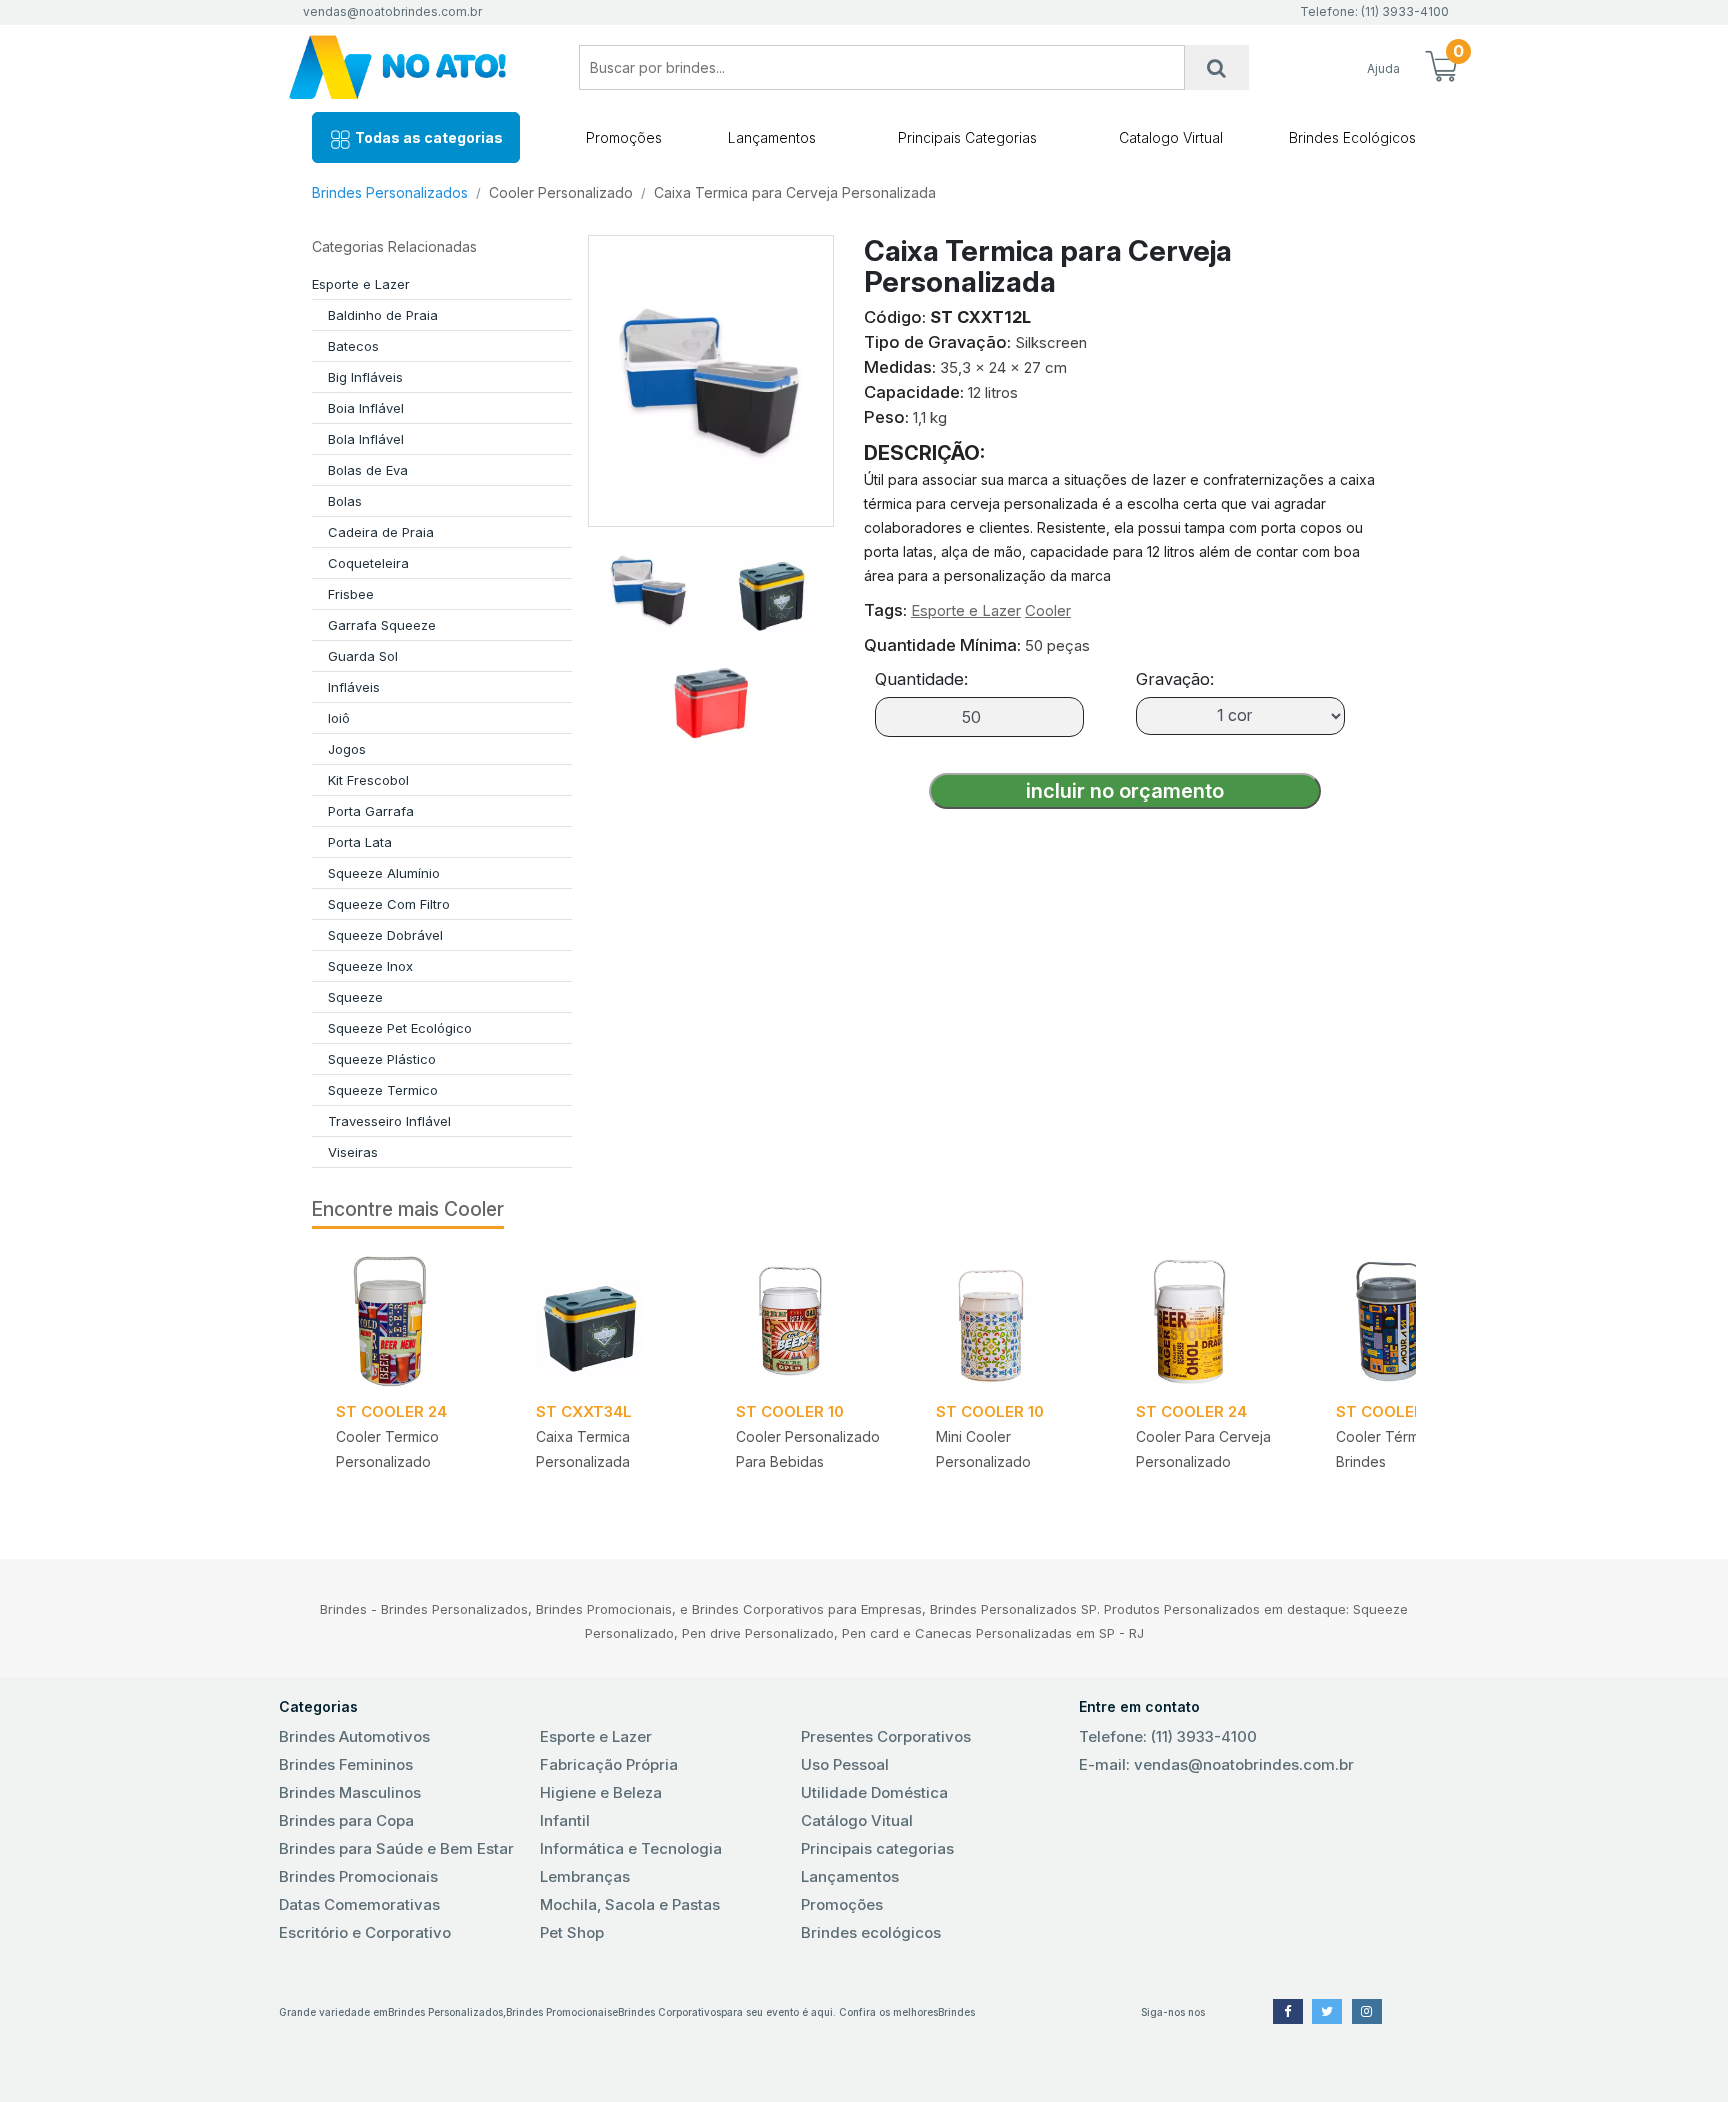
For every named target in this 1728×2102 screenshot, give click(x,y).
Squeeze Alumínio (384, 873)
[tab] (649, 582)
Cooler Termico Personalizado (387, 1449)
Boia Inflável (366, 408)
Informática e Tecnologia (631, 1848)
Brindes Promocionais (358, 1876)
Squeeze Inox (370, 966)
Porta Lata (360, 842)
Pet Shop (572, 1932)
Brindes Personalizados (390, 192)
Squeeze (355, 997)
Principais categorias (877, 1848)
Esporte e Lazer (361, 284)
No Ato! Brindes (414, 67)
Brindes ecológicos (871, 1932)
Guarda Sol (363, 656)
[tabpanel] (412, 1381)
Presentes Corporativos (886, 1736)
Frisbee (351, 594)
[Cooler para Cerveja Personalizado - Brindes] (1212, 1321)
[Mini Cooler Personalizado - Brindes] (1012, 1321)
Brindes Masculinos (350, 1792)
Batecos (353, 346)
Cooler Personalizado (561, 192)
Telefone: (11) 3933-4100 (1168, 1736)
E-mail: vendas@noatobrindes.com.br (1216, 1764)
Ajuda (1383, 68)
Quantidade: (921, 679)
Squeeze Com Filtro (389, 904)
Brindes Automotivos (354, 1736)
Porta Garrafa (371, 811)
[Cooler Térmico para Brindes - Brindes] (1412, 1321)
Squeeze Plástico (382, 1059)
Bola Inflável (366, 439)
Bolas (345, 501)
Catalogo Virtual (1171, 137)
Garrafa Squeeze (382, 625)
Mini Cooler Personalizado (983, 1449)
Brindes (956, 2012)
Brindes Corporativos (669, 2012)
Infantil (565, 1820)
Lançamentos (772, 137)
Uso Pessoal (845, 1764)
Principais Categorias (967, 137)
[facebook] (1288, 2011)
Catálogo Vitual (857, 1820)
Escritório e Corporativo (365, 1932)
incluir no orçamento (1125, 791)
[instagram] (1367, 2011)
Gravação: (1175, 679)
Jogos (347, 749)
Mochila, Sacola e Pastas (630, 1904)
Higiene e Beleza (601, 1792)
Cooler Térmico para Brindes (1404, 1449)
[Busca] (1217, 67)
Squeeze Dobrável (385, 935)
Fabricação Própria (609, 1764)
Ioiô (339, 718)
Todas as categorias (427, 137)
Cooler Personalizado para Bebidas (808, 1449)
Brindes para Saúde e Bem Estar (396, 1848)
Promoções (624, 137)
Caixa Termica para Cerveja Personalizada (795, 192)
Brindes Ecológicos (1352, 137)
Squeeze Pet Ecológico (400, 1028)
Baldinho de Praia (383, 315)
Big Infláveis (365, 377)
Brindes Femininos (346, 1764)
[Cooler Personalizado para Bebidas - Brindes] (812, 1321)
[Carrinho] (1441, 68)
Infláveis (354, 687)
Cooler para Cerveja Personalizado (1203, 1449)
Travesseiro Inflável (389, 1121)
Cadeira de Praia (381, 532)
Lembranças (585, 1876)
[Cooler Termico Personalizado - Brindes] (412, 1321)
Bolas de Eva (368, 470)
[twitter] (1327, 2011)
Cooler (1048, 610)
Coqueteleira (368, 563)
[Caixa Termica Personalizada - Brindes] (612, 1321)
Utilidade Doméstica (874, 1792)
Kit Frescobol (368, 780)
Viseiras (353, 1152)
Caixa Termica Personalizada (583, 1449)
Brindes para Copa (346, 1820)
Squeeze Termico (383, 1090)
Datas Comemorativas (359, 1904)
